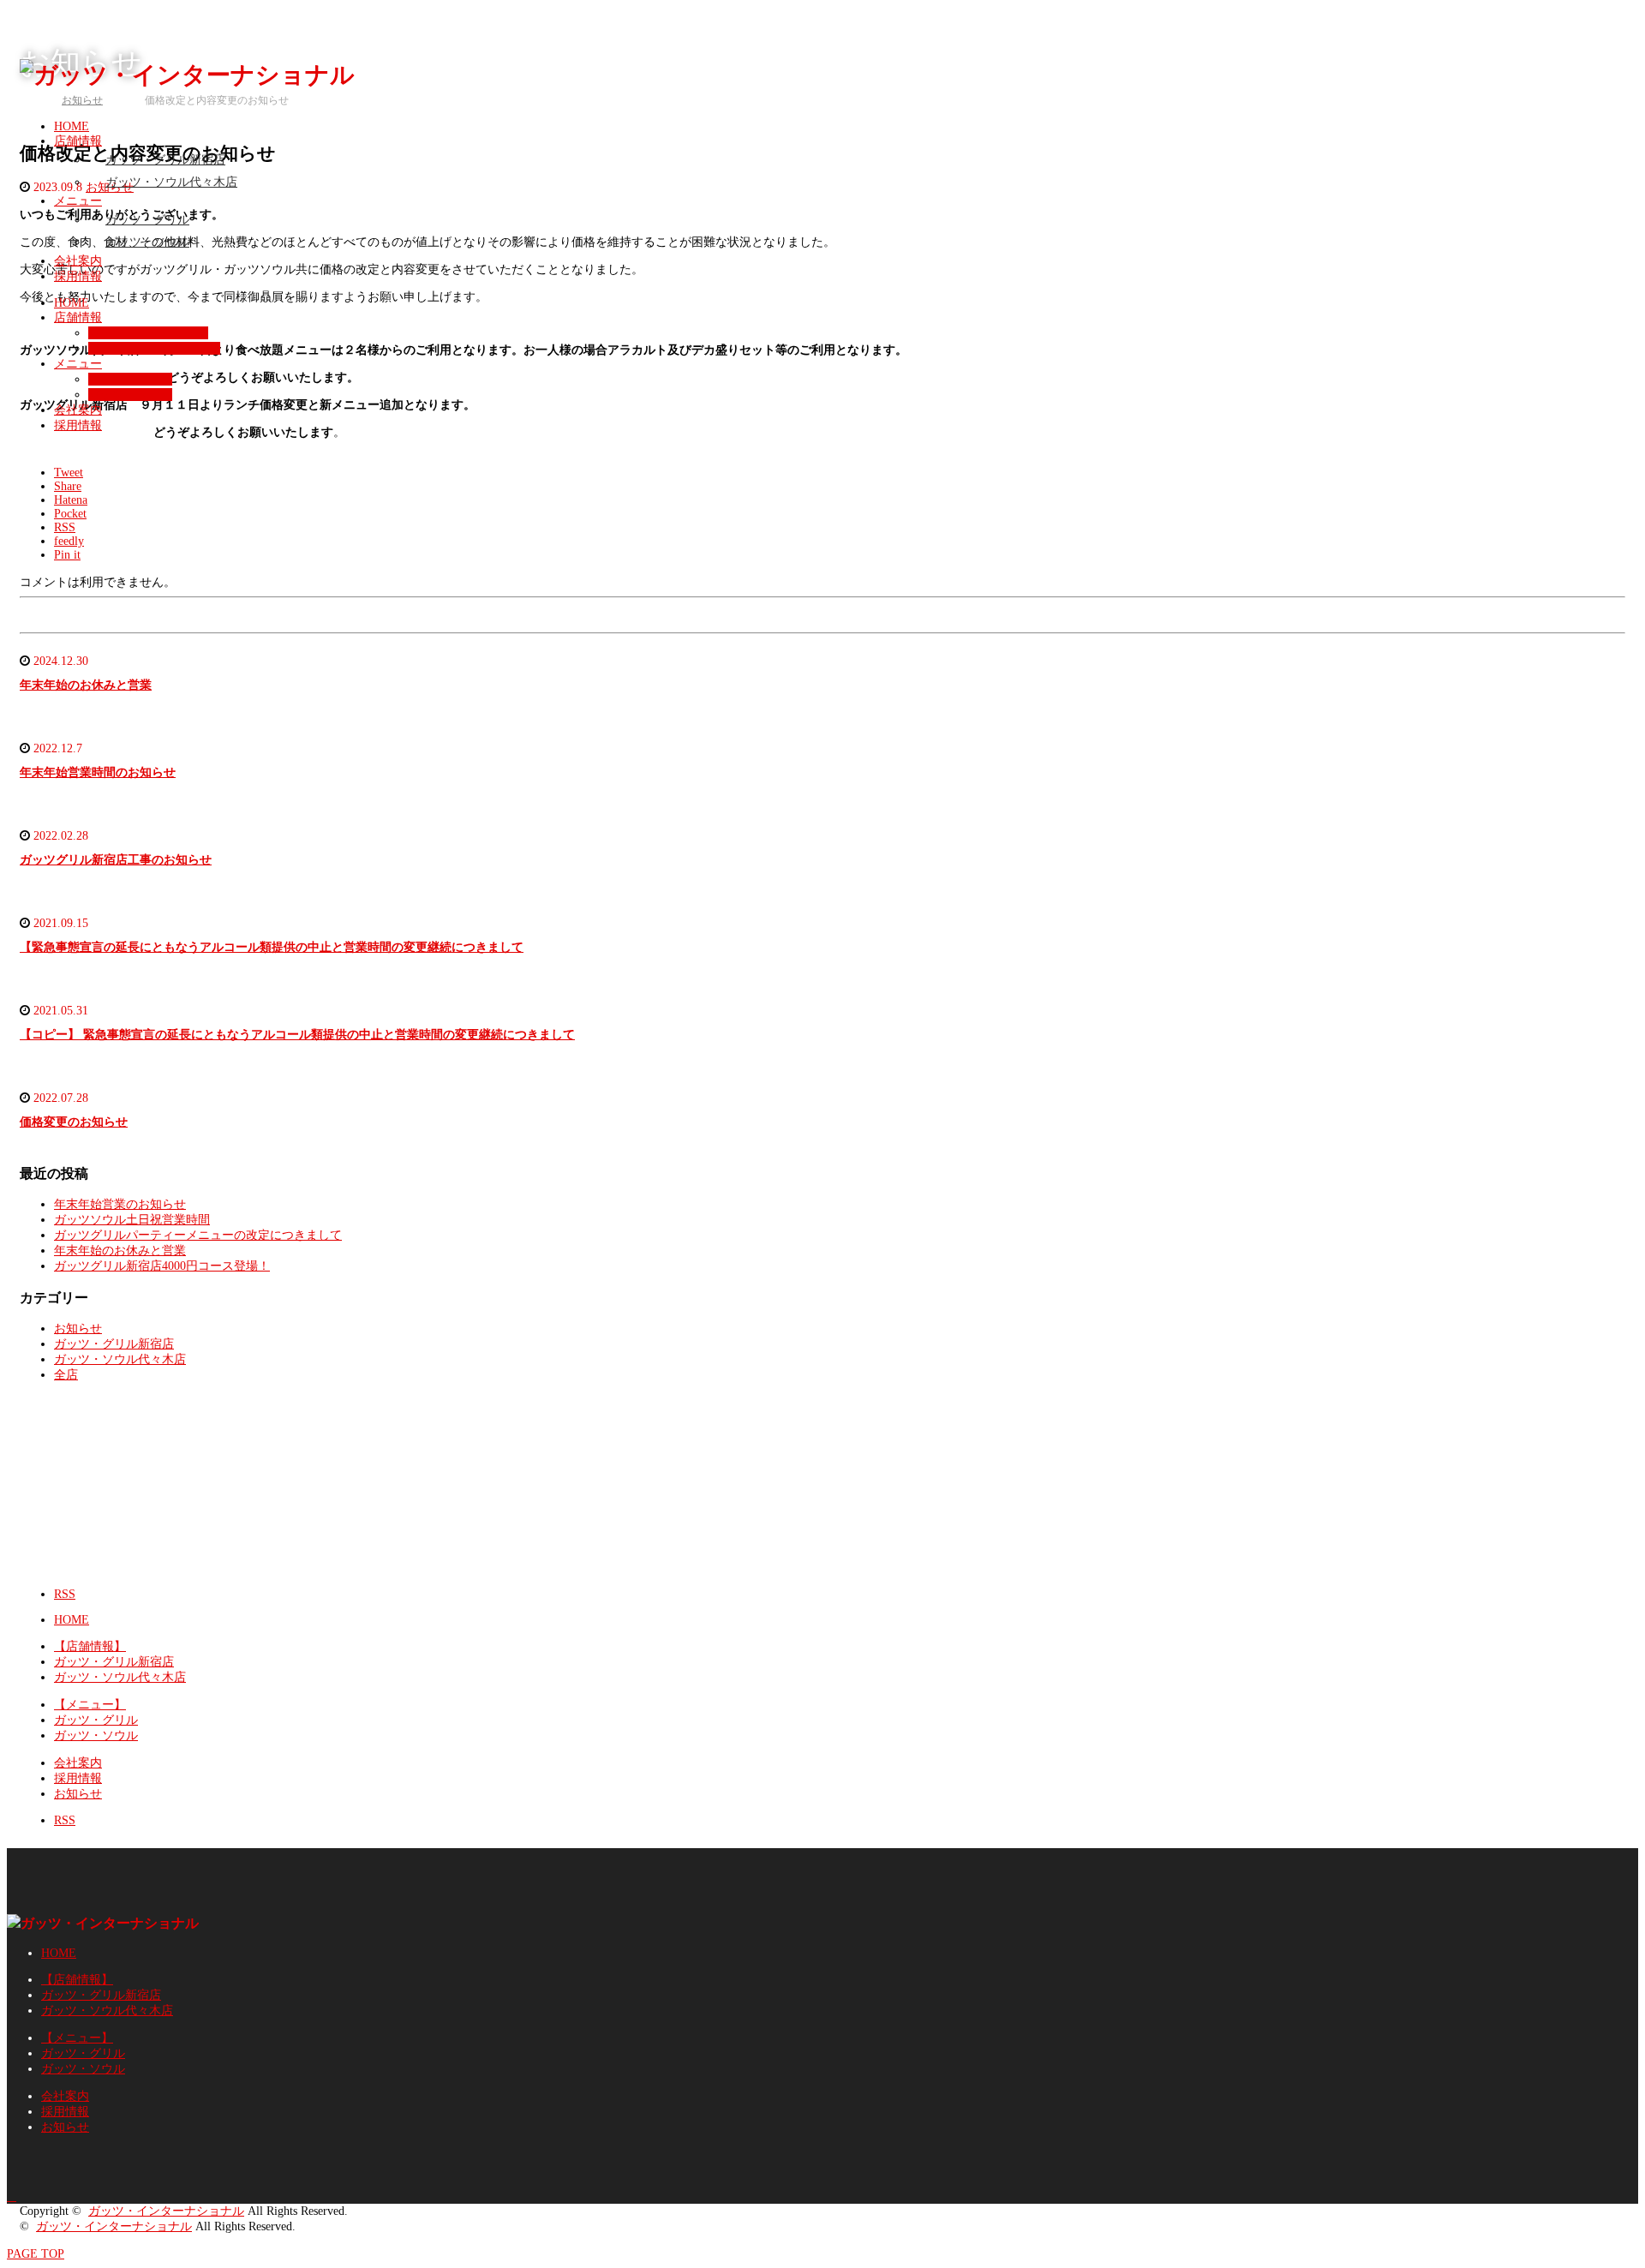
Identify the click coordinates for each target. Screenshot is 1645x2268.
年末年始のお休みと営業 (86, 685)
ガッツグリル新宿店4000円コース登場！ (162, 1266)
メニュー (78, 201)
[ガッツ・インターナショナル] (187, 75)
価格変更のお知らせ (74, 1122)
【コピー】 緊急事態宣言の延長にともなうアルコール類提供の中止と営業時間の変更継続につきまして (297, 1035)
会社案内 (78, 261)
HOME (72, 303)
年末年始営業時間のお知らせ (98, 772)
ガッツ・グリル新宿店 (165, 160)
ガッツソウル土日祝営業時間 (132, 1220)
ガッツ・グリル (147, 220)
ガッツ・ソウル (147, 242)
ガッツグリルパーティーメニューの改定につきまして (198, 1235)
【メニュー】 (90, 1705)
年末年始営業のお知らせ (120, 1204)
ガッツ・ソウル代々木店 (171, 182)
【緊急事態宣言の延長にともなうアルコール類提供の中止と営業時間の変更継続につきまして (272, 947)
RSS (65, 1594)
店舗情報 (78, 141)
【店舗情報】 (90, 1646)
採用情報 (78, 276)
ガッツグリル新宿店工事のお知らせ (116, 860)
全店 (66, 1375)
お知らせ (78, 1328)
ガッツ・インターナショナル (166, 2211)
